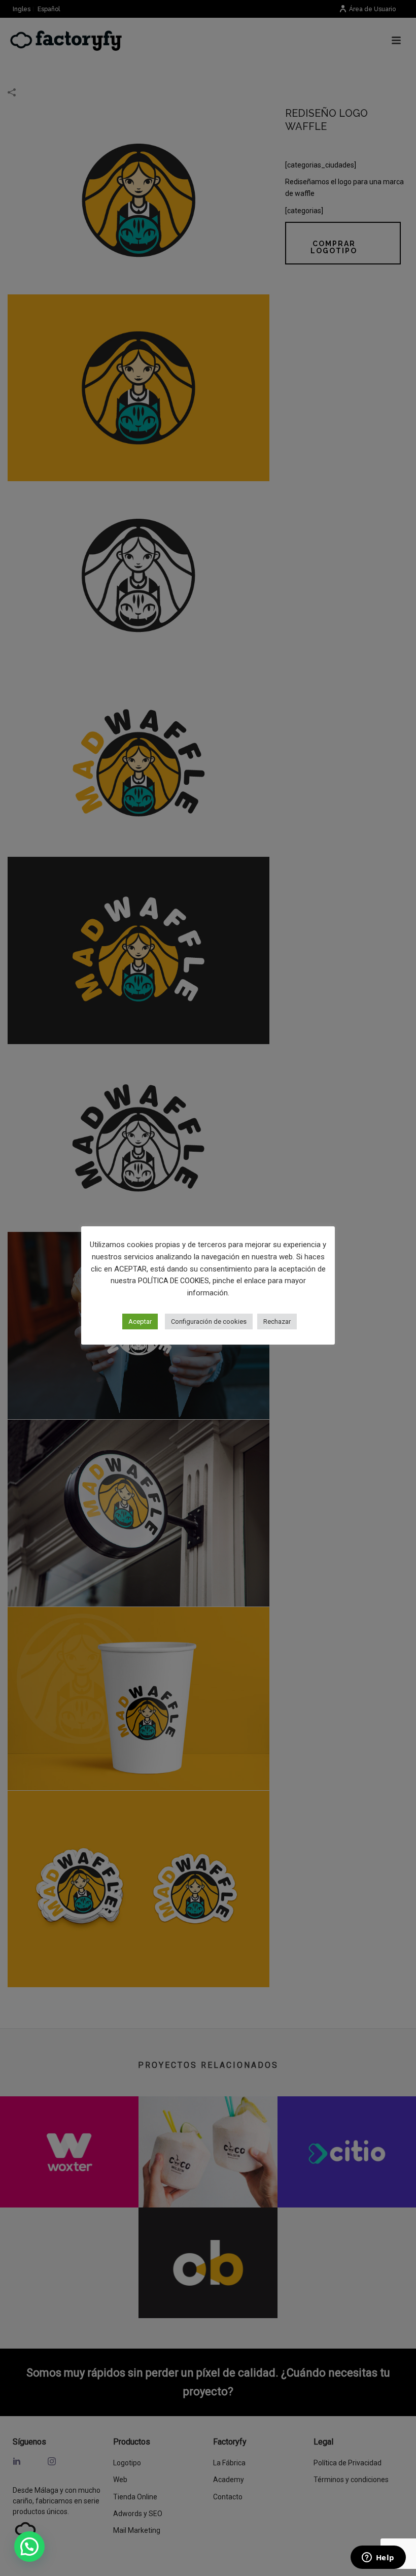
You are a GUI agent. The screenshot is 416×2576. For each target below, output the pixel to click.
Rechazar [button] (277, 1322)
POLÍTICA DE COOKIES (174, 1281)
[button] (29, 2547)
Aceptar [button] (140, 1322)
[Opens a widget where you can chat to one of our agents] (378, 2558)
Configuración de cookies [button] (209, 1322)
